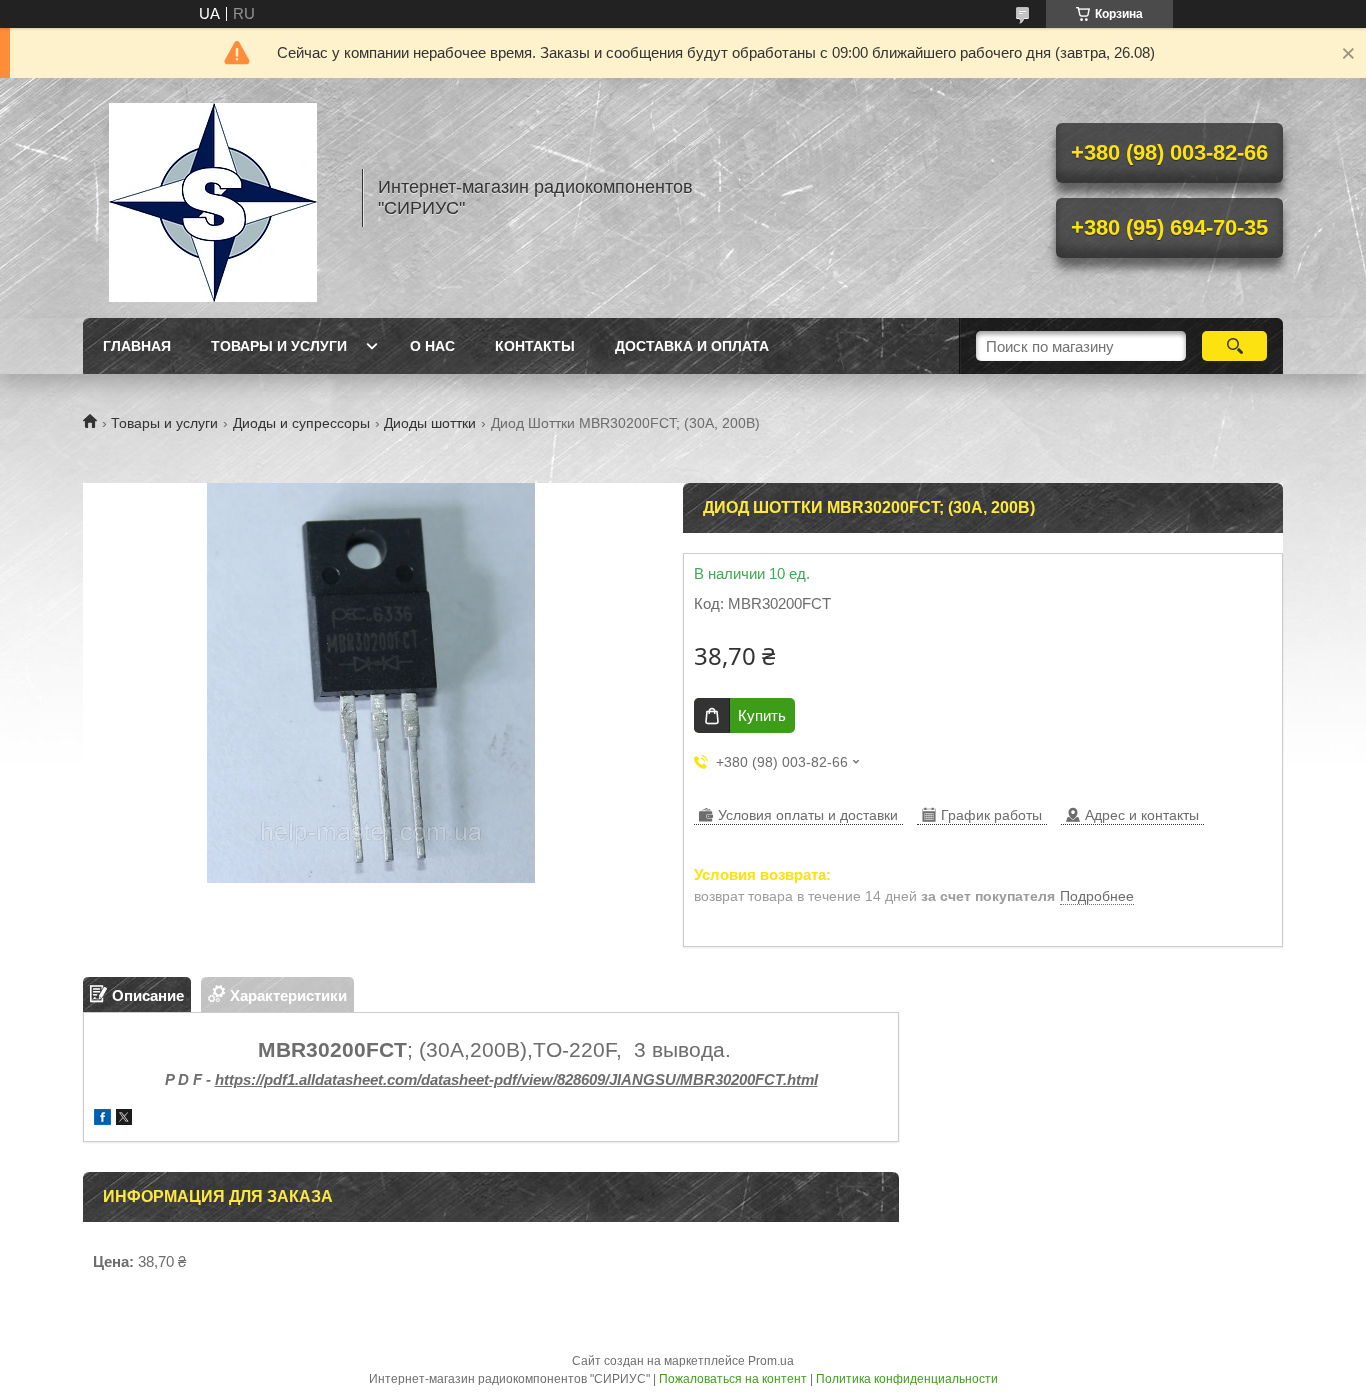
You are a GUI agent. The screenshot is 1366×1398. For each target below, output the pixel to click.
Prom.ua (771, 1361)
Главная (137, 346)
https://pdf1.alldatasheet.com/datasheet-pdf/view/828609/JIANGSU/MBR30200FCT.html (516, 1079)
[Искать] (1234, 346)
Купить (762, 715)
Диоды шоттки (430, 423)
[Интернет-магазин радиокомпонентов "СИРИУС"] (213, 198)
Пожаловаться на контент (733, 1379)
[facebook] (102, 1119)
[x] (124, 1119)
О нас (432, 346)
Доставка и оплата (692, 346)
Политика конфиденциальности (907, 1379)
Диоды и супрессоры (301, 423)
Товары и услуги (279, 346)
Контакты (535, 346)
